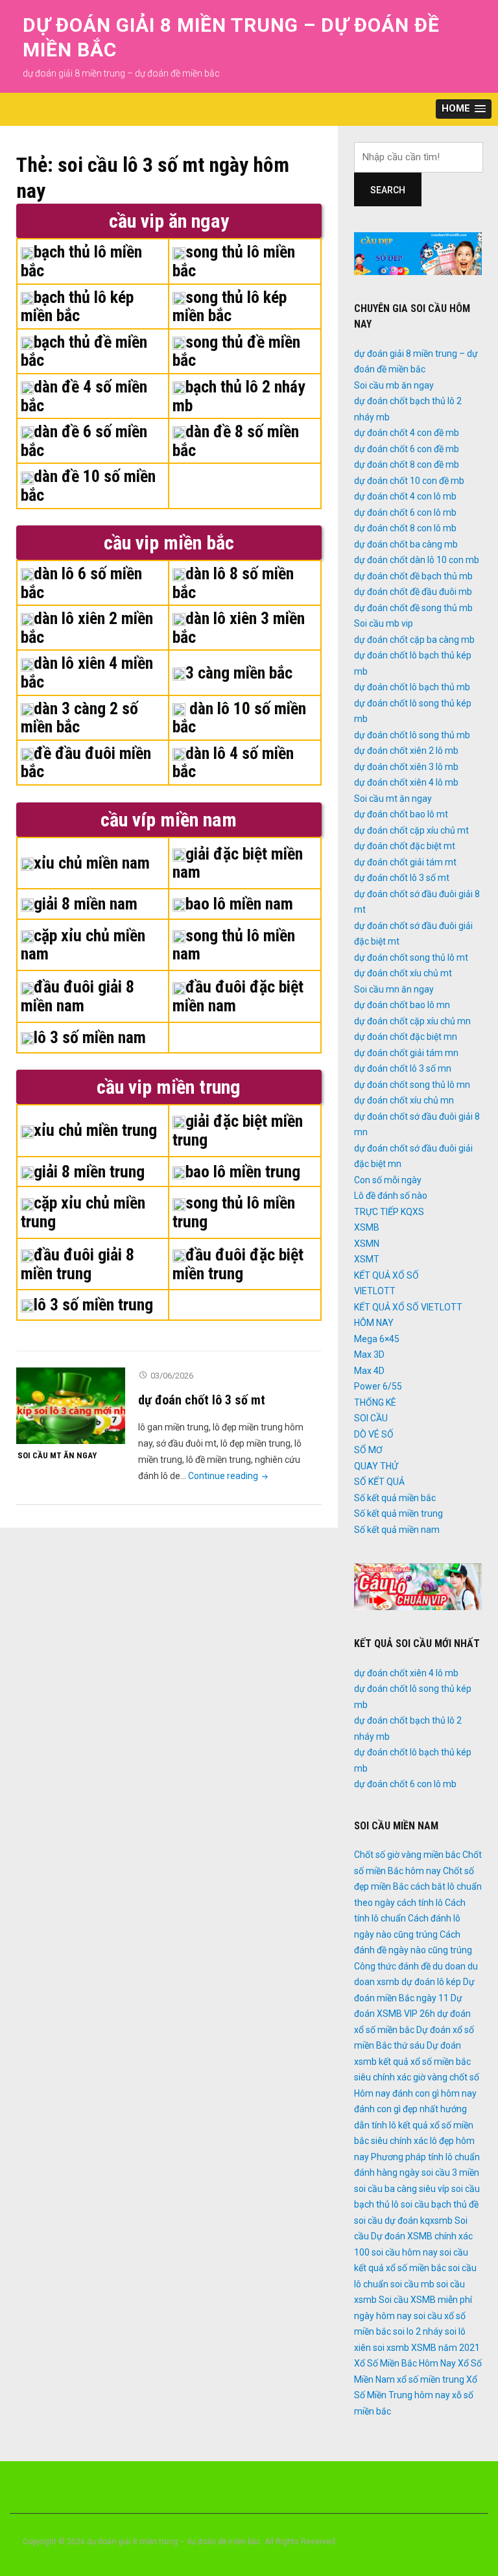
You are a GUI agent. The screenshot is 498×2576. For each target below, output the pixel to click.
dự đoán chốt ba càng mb (406, 544)
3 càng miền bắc (239, 673)
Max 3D (369, 1354)
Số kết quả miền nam (397, 1530)
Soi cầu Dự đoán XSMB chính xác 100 (413, 2236)
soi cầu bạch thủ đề (440, 2204)
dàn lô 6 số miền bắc (81, 583)
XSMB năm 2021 (445, 2348)
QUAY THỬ (376, 1466)
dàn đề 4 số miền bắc (84, 396)
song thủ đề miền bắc (236, 351)
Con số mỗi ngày (388, 1180)
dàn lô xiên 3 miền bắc (239, 628)
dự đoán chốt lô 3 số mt (202, 1400)
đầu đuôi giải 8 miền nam (77, 996)
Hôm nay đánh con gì (397, 2093)
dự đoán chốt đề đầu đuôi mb (413, 592)
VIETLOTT (375, 1291)
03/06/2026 (172, 1376)
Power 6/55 (378, 1386)
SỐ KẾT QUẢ (379, 1482)
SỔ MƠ (368, 1450)
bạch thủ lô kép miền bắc (77, 307)
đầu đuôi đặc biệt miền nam (238, 996)
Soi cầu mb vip (384, 623)
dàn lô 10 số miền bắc (239, 718)
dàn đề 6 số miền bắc (84, 441)
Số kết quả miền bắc (395, 1498)
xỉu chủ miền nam (92, 863)
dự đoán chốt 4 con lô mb (405, 496)
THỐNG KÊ (375, 1402)
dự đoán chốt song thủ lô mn (412, 1085)
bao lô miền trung (243, 1172)
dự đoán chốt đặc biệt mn (406, 1037)
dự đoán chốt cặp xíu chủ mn (412, 1021)
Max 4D (369, 1371)
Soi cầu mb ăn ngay (394, 385)
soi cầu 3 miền (450, 2173)
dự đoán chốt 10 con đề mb (409, 481)
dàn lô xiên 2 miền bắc (87, 628)
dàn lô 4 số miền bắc (233, 763)
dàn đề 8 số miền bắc (236, 441)
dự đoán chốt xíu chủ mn (404, 1100)
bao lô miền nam (239, 904)
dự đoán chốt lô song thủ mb (412, 735)
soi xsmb (391, 2348)
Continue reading (229, 1476)
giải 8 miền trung (89, 1172)
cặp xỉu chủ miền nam (83, 945)
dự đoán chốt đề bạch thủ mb (413, 576)
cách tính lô (420, 1903)
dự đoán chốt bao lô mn (402, 1005)
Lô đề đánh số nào (391, 1196)
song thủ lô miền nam (234, 945)
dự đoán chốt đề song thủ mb (413, 608)
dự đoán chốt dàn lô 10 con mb (417, 560)
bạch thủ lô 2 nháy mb (239, 396)
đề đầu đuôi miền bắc (86, 763)
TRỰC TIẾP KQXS (389, 1212)
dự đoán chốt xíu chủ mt (403, 973)
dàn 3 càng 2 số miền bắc (79, 718)
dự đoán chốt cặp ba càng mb (414, 640)
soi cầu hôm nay (405, 2252)
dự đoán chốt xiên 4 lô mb (406, 782)
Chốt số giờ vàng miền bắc (407, 1855)
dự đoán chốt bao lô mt (401, 814)
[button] (464, 109)
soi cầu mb (412, 2284)
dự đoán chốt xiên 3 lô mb (406, 767)
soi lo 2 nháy (418, 2331)
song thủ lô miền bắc (234, 261)
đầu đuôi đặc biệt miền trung (238, 1264)
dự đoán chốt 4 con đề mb (407, 433)
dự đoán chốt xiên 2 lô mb (406, 751)
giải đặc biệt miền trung (238, 1130)
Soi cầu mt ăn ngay (57, 1455)
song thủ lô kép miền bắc (230, 307)
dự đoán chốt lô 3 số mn (403, 1068)
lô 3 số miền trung (93, 1305)
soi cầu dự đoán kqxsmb (403, 2221)
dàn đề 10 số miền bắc (88, 486)
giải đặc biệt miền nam (238, 863)
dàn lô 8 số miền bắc (233, 583)
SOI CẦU (371, 1418)
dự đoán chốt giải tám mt (405, 862)
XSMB (367, 1227)
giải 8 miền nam (86, 904)
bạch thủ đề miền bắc (84, 351)
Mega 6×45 (377, 1339)
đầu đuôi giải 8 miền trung (77, 1264)
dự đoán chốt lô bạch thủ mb (412, 687)
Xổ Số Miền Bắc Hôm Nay (405, 2363)
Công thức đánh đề (392, 1966)
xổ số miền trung (431, 2379)
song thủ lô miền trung (234, 1212)
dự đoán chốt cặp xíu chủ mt (411, 830)
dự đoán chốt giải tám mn (406, 1053)
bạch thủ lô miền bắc (81, 261)
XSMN (367, 1244)
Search (388, 190)
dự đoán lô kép (431, 1982)
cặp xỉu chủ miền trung (83, 1212)
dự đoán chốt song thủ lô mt (411, 957)
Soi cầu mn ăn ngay (394, 989)
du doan (449, 1966)
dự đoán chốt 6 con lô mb (405, 512)
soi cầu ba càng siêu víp (402, 2189)
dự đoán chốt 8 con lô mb (405, 528)
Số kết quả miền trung (398, 1513)
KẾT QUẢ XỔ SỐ (386, 1275)
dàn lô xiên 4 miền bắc (87, 672)
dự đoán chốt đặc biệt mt (405, 846)
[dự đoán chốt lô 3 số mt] (71, 1405)
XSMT (367, 1259)
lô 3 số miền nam (90, 1037)
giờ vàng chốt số (446, 2077)
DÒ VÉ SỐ (374, 1434)
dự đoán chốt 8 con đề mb (407, 464)
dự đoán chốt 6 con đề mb (407, 449)
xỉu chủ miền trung (95, 1130)
